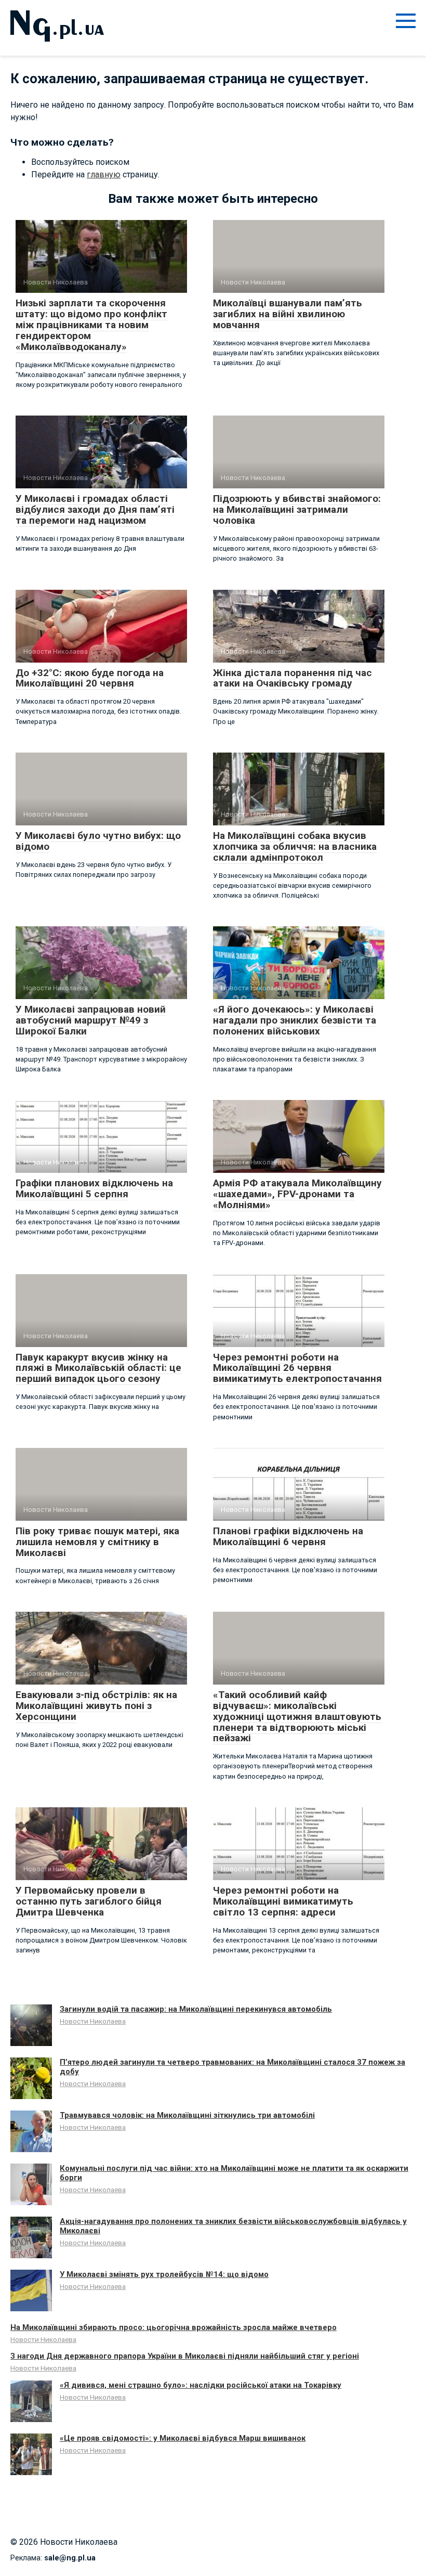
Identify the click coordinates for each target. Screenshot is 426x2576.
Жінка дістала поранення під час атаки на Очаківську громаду (292, 678)
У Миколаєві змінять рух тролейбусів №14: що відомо (164, 2274)
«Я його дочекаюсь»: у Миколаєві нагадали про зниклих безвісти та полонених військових (295, 1020)
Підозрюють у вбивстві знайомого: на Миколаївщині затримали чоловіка (297, 509)
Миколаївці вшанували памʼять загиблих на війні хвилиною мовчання (288, 314)
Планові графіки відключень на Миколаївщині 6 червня (288, 1536)
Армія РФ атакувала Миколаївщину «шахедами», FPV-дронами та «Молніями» (297, 1194)
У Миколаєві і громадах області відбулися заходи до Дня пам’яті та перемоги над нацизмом (95, 509)
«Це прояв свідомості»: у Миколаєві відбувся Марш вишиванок (183, 2438)
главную (104, 174)
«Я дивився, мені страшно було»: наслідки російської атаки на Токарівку (201, 2385)
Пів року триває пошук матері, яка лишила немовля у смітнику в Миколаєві (97, 1542)
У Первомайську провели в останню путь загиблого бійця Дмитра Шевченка (89, 1901)
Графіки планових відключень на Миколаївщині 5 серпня (94, 1188)
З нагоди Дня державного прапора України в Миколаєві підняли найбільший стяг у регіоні (185, 2356)
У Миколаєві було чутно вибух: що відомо (98, 841)
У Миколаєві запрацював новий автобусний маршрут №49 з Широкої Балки (91, 1020)
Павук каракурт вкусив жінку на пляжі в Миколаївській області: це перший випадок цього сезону (98, 1368)
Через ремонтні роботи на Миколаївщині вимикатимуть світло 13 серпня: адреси (283, 1901)
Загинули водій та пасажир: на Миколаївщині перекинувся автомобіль (196, 2009)
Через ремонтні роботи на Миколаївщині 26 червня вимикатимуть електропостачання (297, 1368)
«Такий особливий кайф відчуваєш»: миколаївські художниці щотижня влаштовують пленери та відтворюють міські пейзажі (297, 1717)
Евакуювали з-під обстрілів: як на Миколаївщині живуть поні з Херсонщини (96, 1706)
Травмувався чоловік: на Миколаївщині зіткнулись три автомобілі (187, 2115)
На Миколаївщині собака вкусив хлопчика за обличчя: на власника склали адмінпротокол (295, 846)
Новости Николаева (93, 2021)
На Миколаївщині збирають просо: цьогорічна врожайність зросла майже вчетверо (174, 2327)
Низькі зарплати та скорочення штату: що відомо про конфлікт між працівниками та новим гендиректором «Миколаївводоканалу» (91, 325)
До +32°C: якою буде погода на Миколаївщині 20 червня (90, 678)
